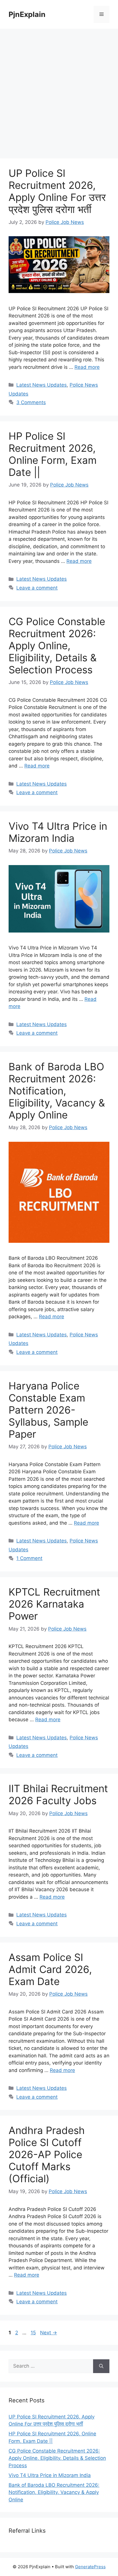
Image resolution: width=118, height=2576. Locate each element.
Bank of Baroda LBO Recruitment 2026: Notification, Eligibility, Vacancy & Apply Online (57, 1091)
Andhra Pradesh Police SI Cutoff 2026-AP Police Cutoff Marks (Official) (47, 2154)
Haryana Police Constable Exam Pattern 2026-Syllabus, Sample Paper (48, 1410)
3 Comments (31, 402)
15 (34, 2333)
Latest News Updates (42, 385)
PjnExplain (27, 14)
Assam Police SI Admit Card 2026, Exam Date (50, 1969)
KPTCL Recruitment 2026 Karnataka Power (54, 1604)
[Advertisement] (59, 91)
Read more (87, 367)
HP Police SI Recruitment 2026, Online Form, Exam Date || (53, 454)
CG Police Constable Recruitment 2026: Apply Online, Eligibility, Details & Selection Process (57, 646)
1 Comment (29, 1558)
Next (49, 2333)
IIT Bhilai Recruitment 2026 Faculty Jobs (58, 1794)
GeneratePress (90, 2567)
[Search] (101, 2366)
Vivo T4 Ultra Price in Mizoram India (58, 832)
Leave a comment (37, 588)
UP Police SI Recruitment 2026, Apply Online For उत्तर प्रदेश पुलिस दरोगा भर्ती (57, 191)
